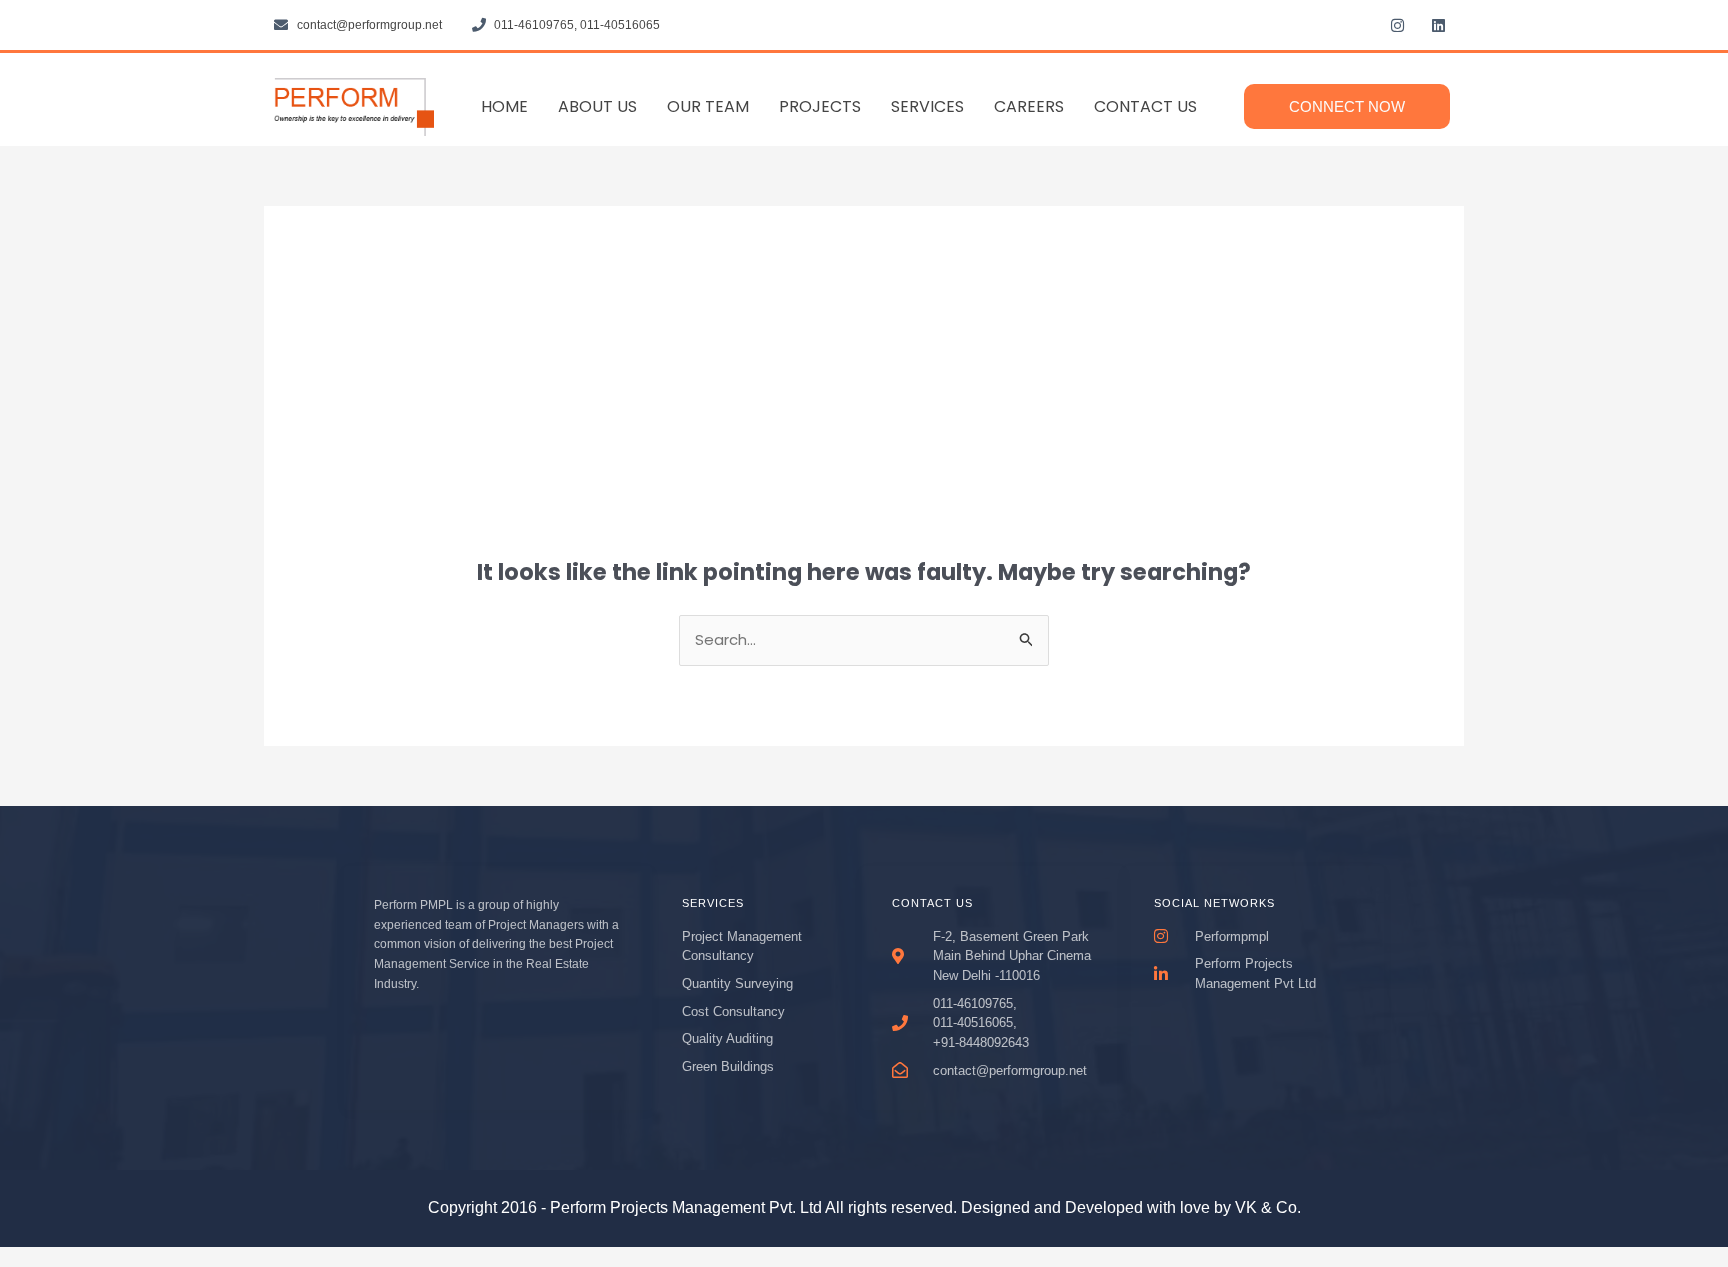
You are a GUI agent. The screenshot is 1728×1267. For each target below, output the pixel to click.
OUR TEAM (708, 106)
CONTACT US (1145, 106)
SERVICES (927, 106)
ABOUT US (597, 106)
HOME (504, 106)
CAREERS (1029, 106)
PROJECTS (820, 106)
